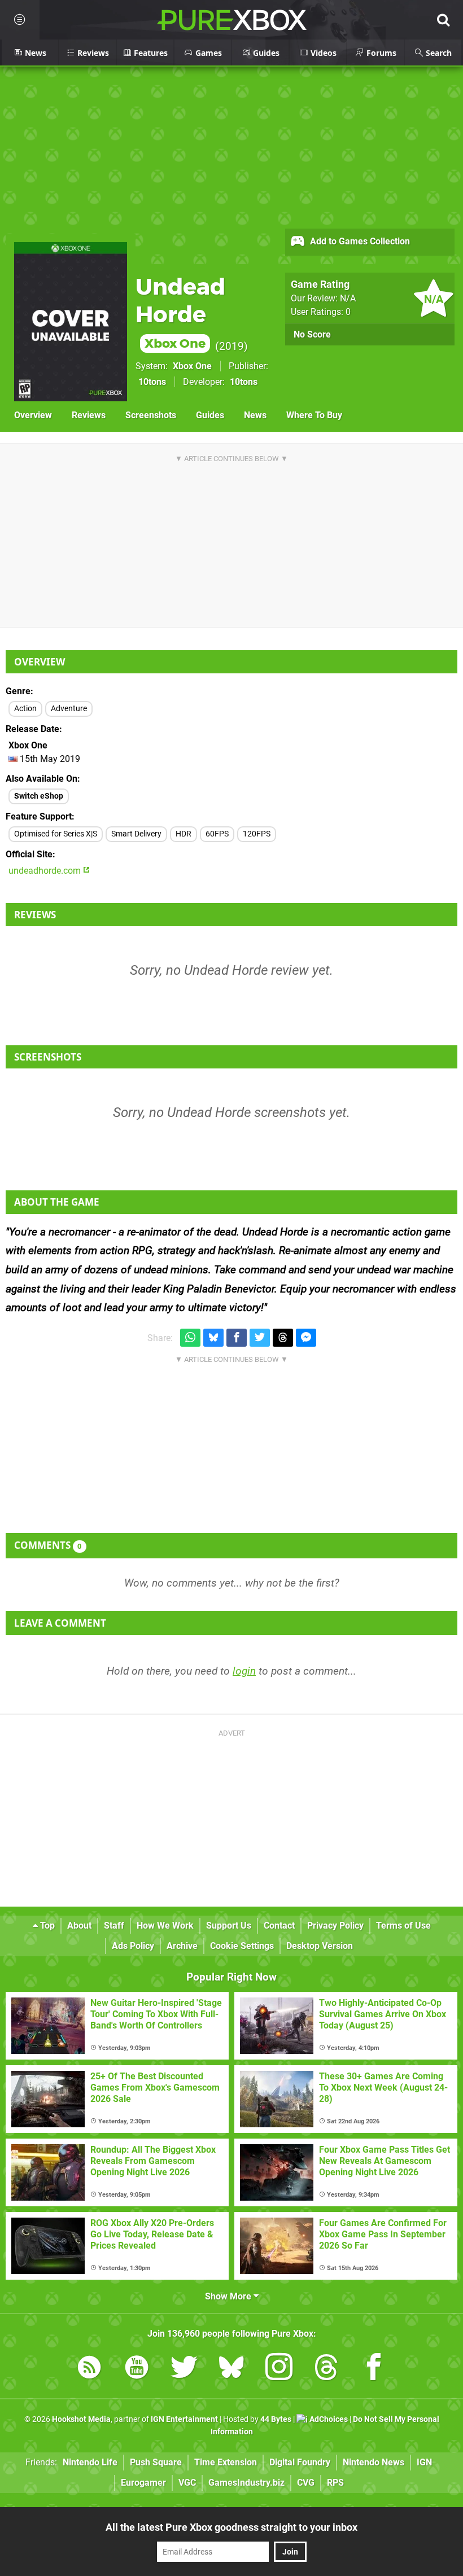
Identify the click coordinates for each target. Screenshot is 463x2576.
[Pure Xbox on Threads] (326, 2369)
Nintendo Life (90, 2462)
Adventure (69, 709)
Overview (33, 415)
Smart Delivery (136, 834)
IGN (424, 2462)
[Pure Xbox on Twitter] (184, 2369)
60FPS (217, 834)
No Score (312, 334)
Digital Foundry (300, 2462)
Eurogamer (143, 2483)
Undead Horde (180, 312)
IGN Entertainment (184, 2419)
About (79, 1926)
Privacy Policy (335, 1926)
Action (25, 709)
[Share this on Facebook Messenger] (306, 1338)
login (244, 1671)
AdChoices (328, 2419)
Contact (279, 1926)
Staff (114, 1926)
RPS (335, 2483)
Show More (229, 2296)
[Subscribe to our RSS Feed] (89, 2369)
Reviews (89, 415)
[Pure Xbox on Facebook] (374, 2369)
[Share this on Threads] (283, 1338)
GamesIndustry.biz (246, 2483)
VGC (187, 2483)
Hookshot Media (81, 2419)
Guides (210, 415)
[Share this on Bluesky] (213, 1338)
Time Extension (226, 2462)
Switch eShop (39, 796)
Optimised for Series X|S (56, 834)
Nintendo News (374, 2462)
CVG (306, 2483)
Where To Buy (314, 415)
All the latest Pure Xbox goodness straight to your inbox (231, 2527)
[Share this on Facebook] (237, 1338)
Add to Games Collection (359, 241)
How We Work (165, 1926)
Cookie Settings (242, 1946)
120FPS (257, 834)
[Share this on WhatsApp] (190, 1338)
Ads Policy (133, 1946)
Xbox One (192, 366)
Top (46, 1926)
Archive (182, 1946)
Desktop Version (320, 1946)
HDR (184, 834)
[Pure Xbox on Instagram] (279, 2369)
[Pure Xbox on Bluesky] (231, 2369)
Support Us (229, 1926)
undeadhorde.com (46, 871)
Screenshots (151, 415)
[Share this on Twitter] (260, 1338)
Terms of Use (403, 1926)
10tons (152, 382)
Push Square (156, 2462)
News (255, 415)
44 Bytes (276, 2419)
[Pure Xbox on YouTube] (137, 2369)
